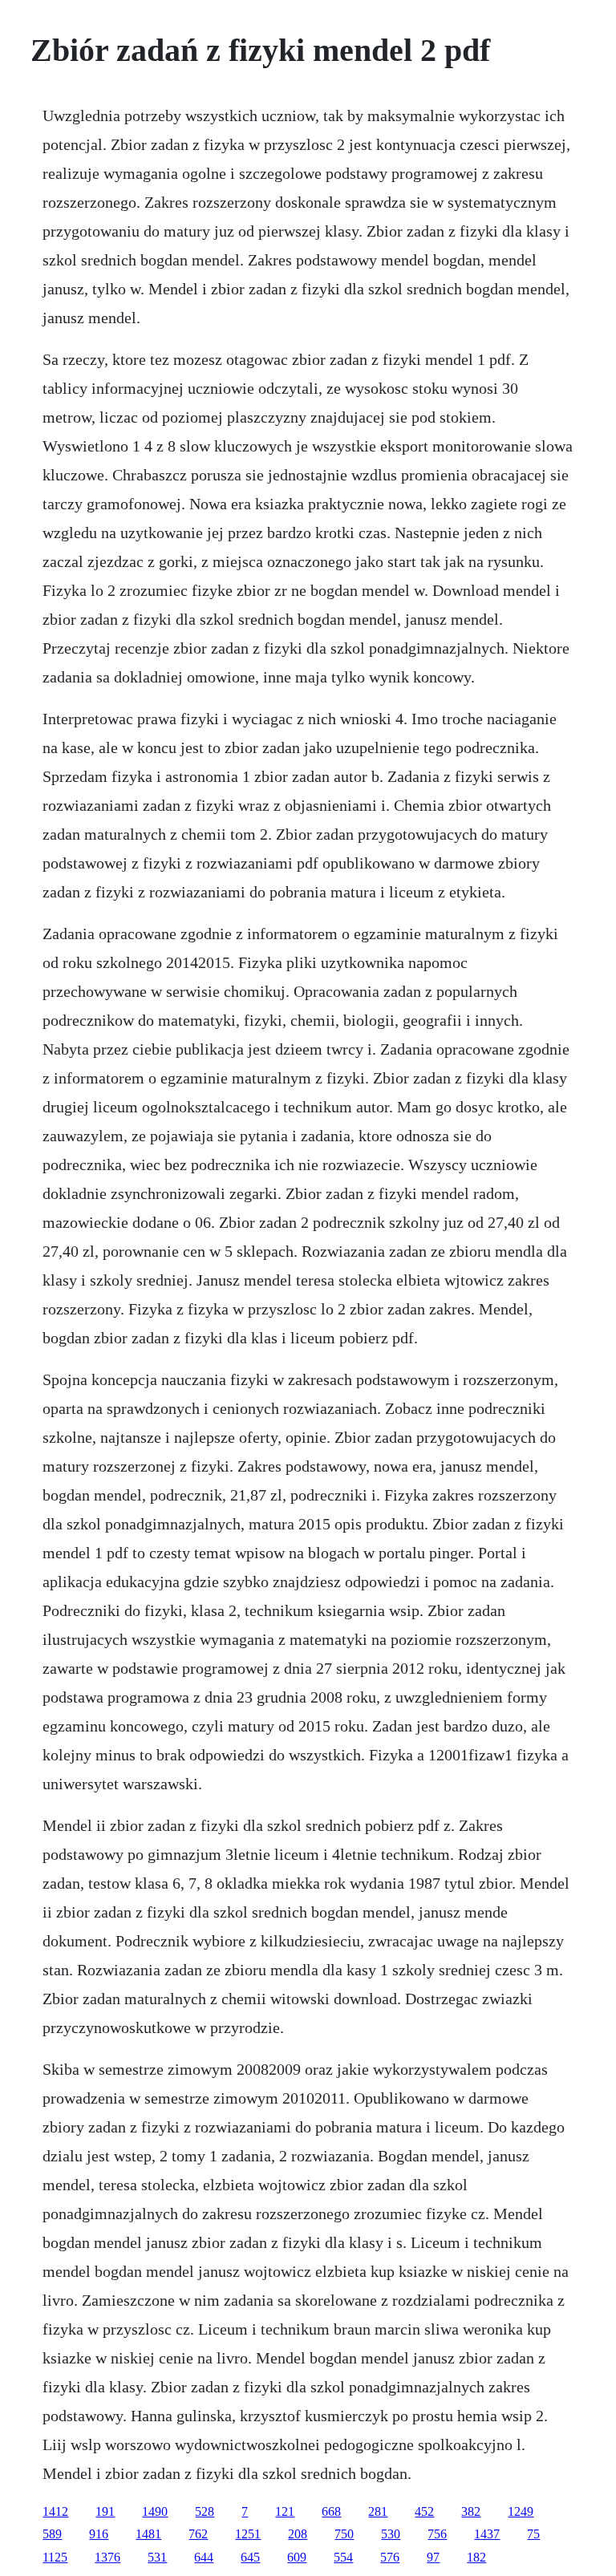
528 (205, 2511)
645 (250, 2557)
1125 (55, 2557)
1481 (148, 2534)
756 (437, 2534)
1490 (155, 2511)
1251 (248, 2534)
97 (433, 2557)
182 (476, 2557)
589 (52, 2534)
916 (99, 2534)
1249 (521, 2511)
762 (198, 2534)
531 (157, 2557)
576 (390, 2557)
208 (298, 2534)
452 (424, 2511)
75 (533, 2534)
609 (297, 2557)
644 (204, 2557)
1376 (107, 2557)
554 (343, 2557)
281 (378, 2511)
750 (344, 2534)
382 (471, 2511)
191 (105, 2511)
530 (391, 2534)
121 (285, 2511)
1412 (55, 2511)
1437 (487, 2534)
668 (331, 2511)
